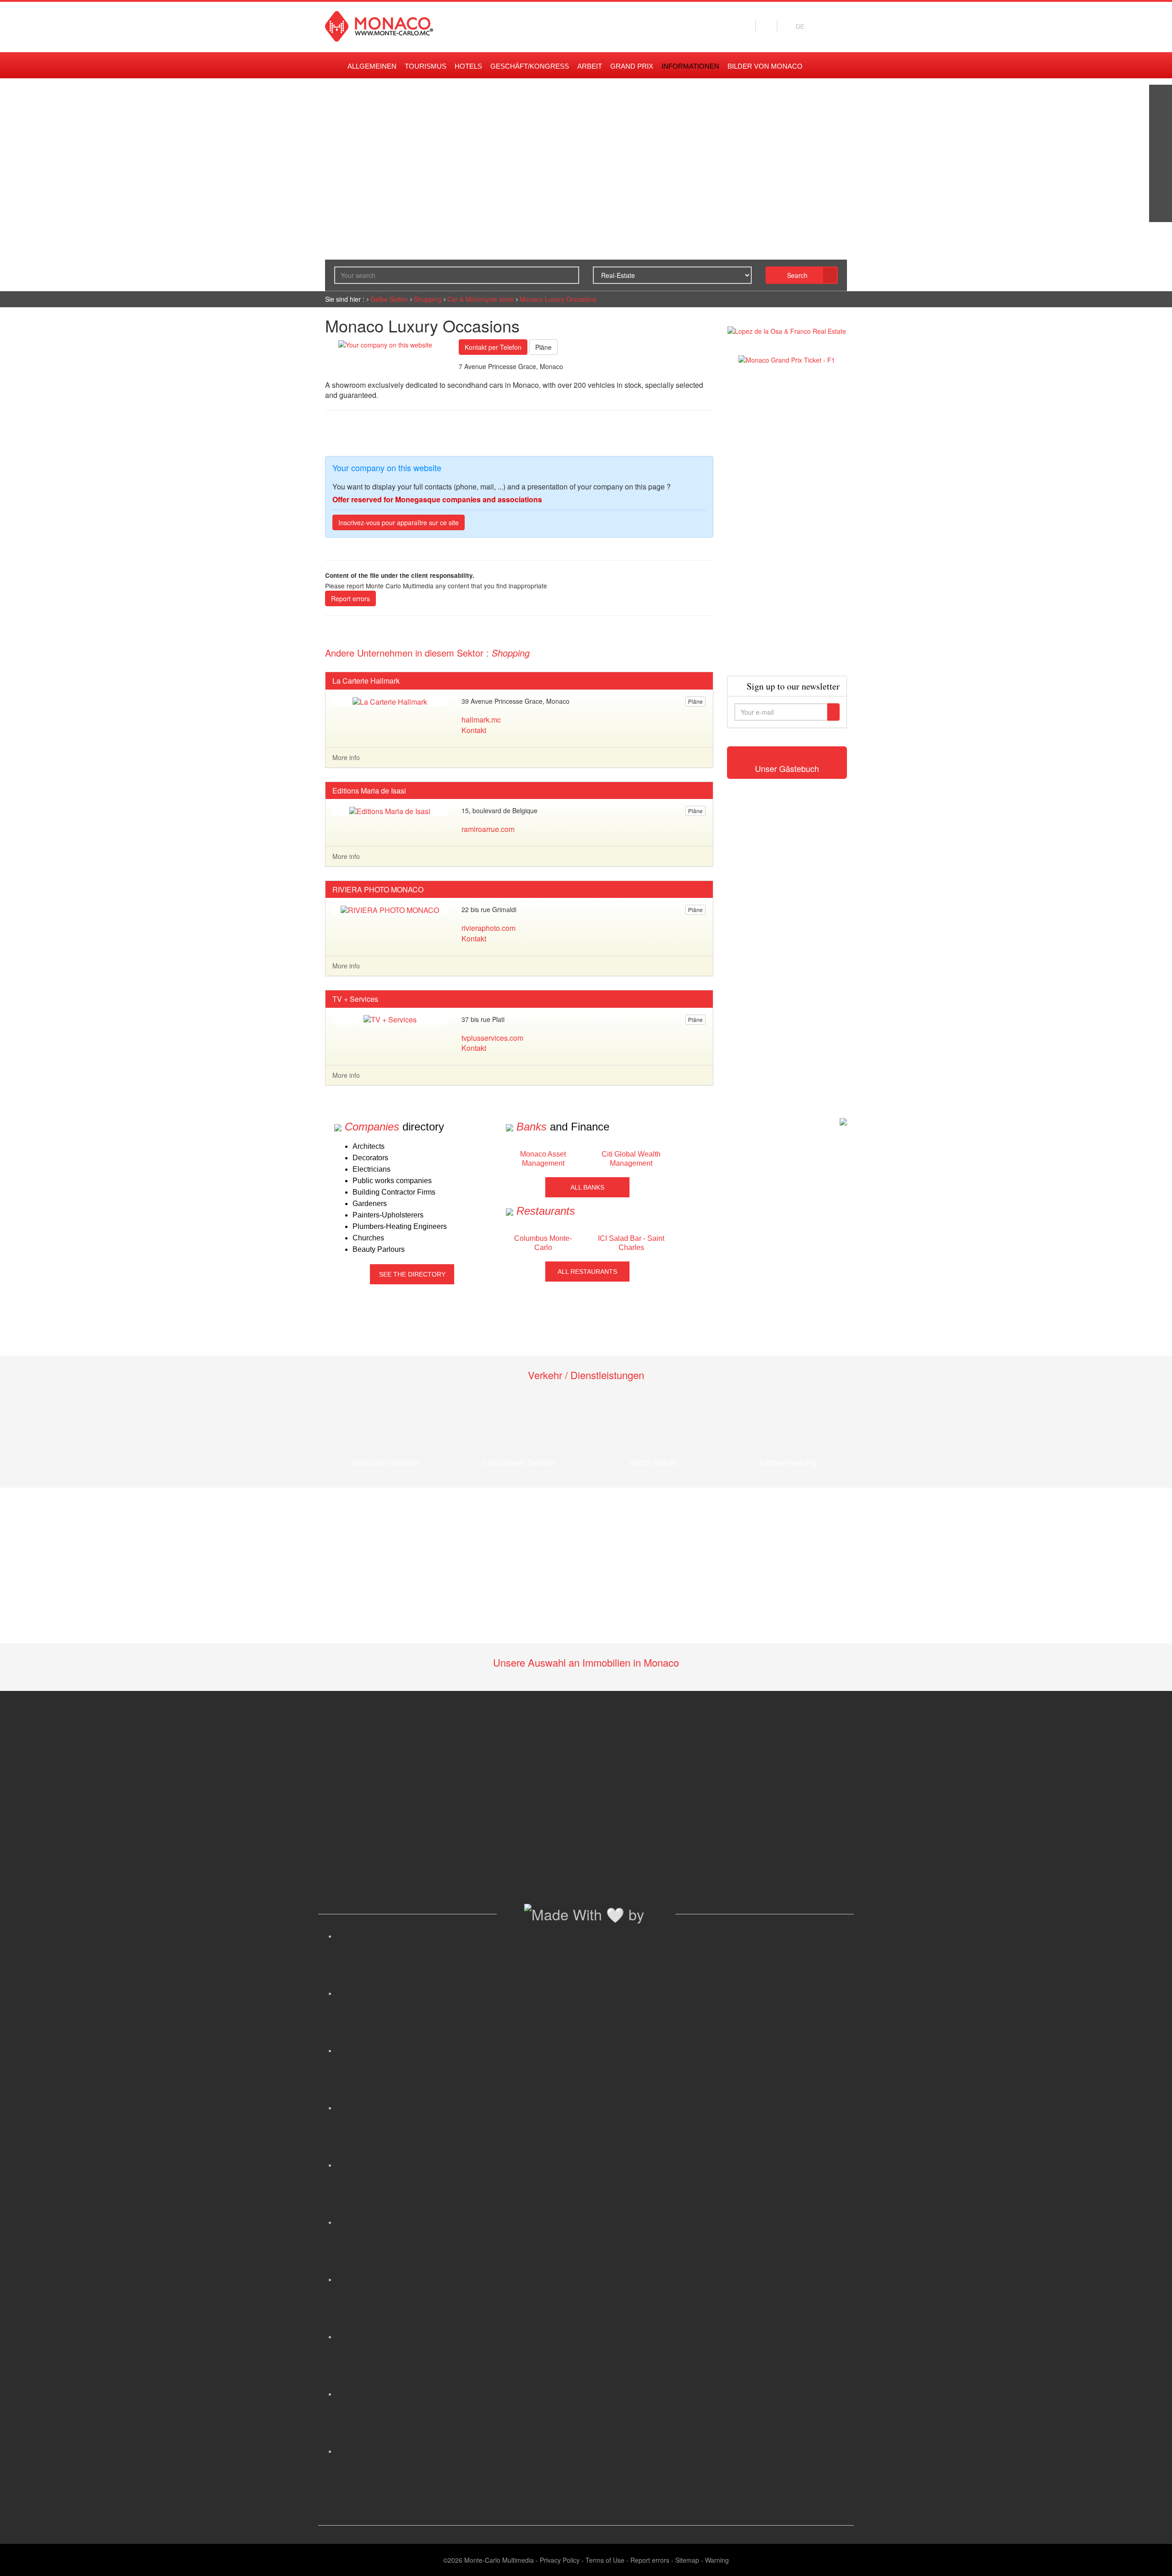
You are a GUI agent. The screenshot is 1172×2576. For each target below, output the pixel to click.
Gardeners (370, 1204)
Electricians (372, 1169)
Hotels (468, 66)
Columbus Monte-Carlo (543, 1243)
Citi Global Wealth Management (631, 1159)
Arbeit (590, 66)
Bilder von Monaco (765, 66)
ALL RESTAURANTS (587, 1272)
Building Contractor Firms (394, 1192)
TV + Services (355, 999)
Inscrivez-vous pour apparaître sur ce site (399, 522)
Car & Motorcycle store (480, 299)
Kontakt (474, 730)
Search (797, 275)
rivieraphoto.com (488, 928)
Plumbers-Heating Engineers (400, 1226)
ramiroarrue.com (488, 829)
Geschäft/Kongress (530, 66)
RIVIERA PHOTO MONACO (378, 890)
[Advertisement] (787, 520)
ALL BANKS (587, 1187)
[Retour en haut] (1151, 2558)
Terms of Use (605, 2560)
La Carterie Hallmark (366, 681)
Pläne (543, 347)
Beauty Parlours (379, 1249)
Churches (368, 1238)
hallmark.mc (481, 720)
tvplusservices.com (492, 1038)
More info (346, 757)
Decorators (370, 1158)
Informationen (690, 66)
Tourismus (426, 66)
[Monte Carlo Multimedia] (843, 1121)
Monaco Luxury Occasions (558, 299)
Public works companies (392, 1181)
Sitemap (687, 2560)
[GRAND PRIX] (1161, 211)
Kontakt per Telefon (493, 347)
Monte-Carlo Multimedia (499, 2560)
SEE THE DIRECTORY (412, 1274)
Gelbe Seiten (389, 299)
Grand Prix (632, 66)
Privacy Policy (560, 2560)
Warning (717, 2560)
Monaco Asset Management (543, 1159)
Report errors (350, 598)
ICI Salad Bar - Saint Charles (631, 1243)
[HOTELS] (1161, 188)
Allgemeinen (372, 66)
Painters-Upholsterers (388, 1215)
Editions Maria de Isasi (369, 791)
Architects (369, 1146)
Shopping (428, 299)
